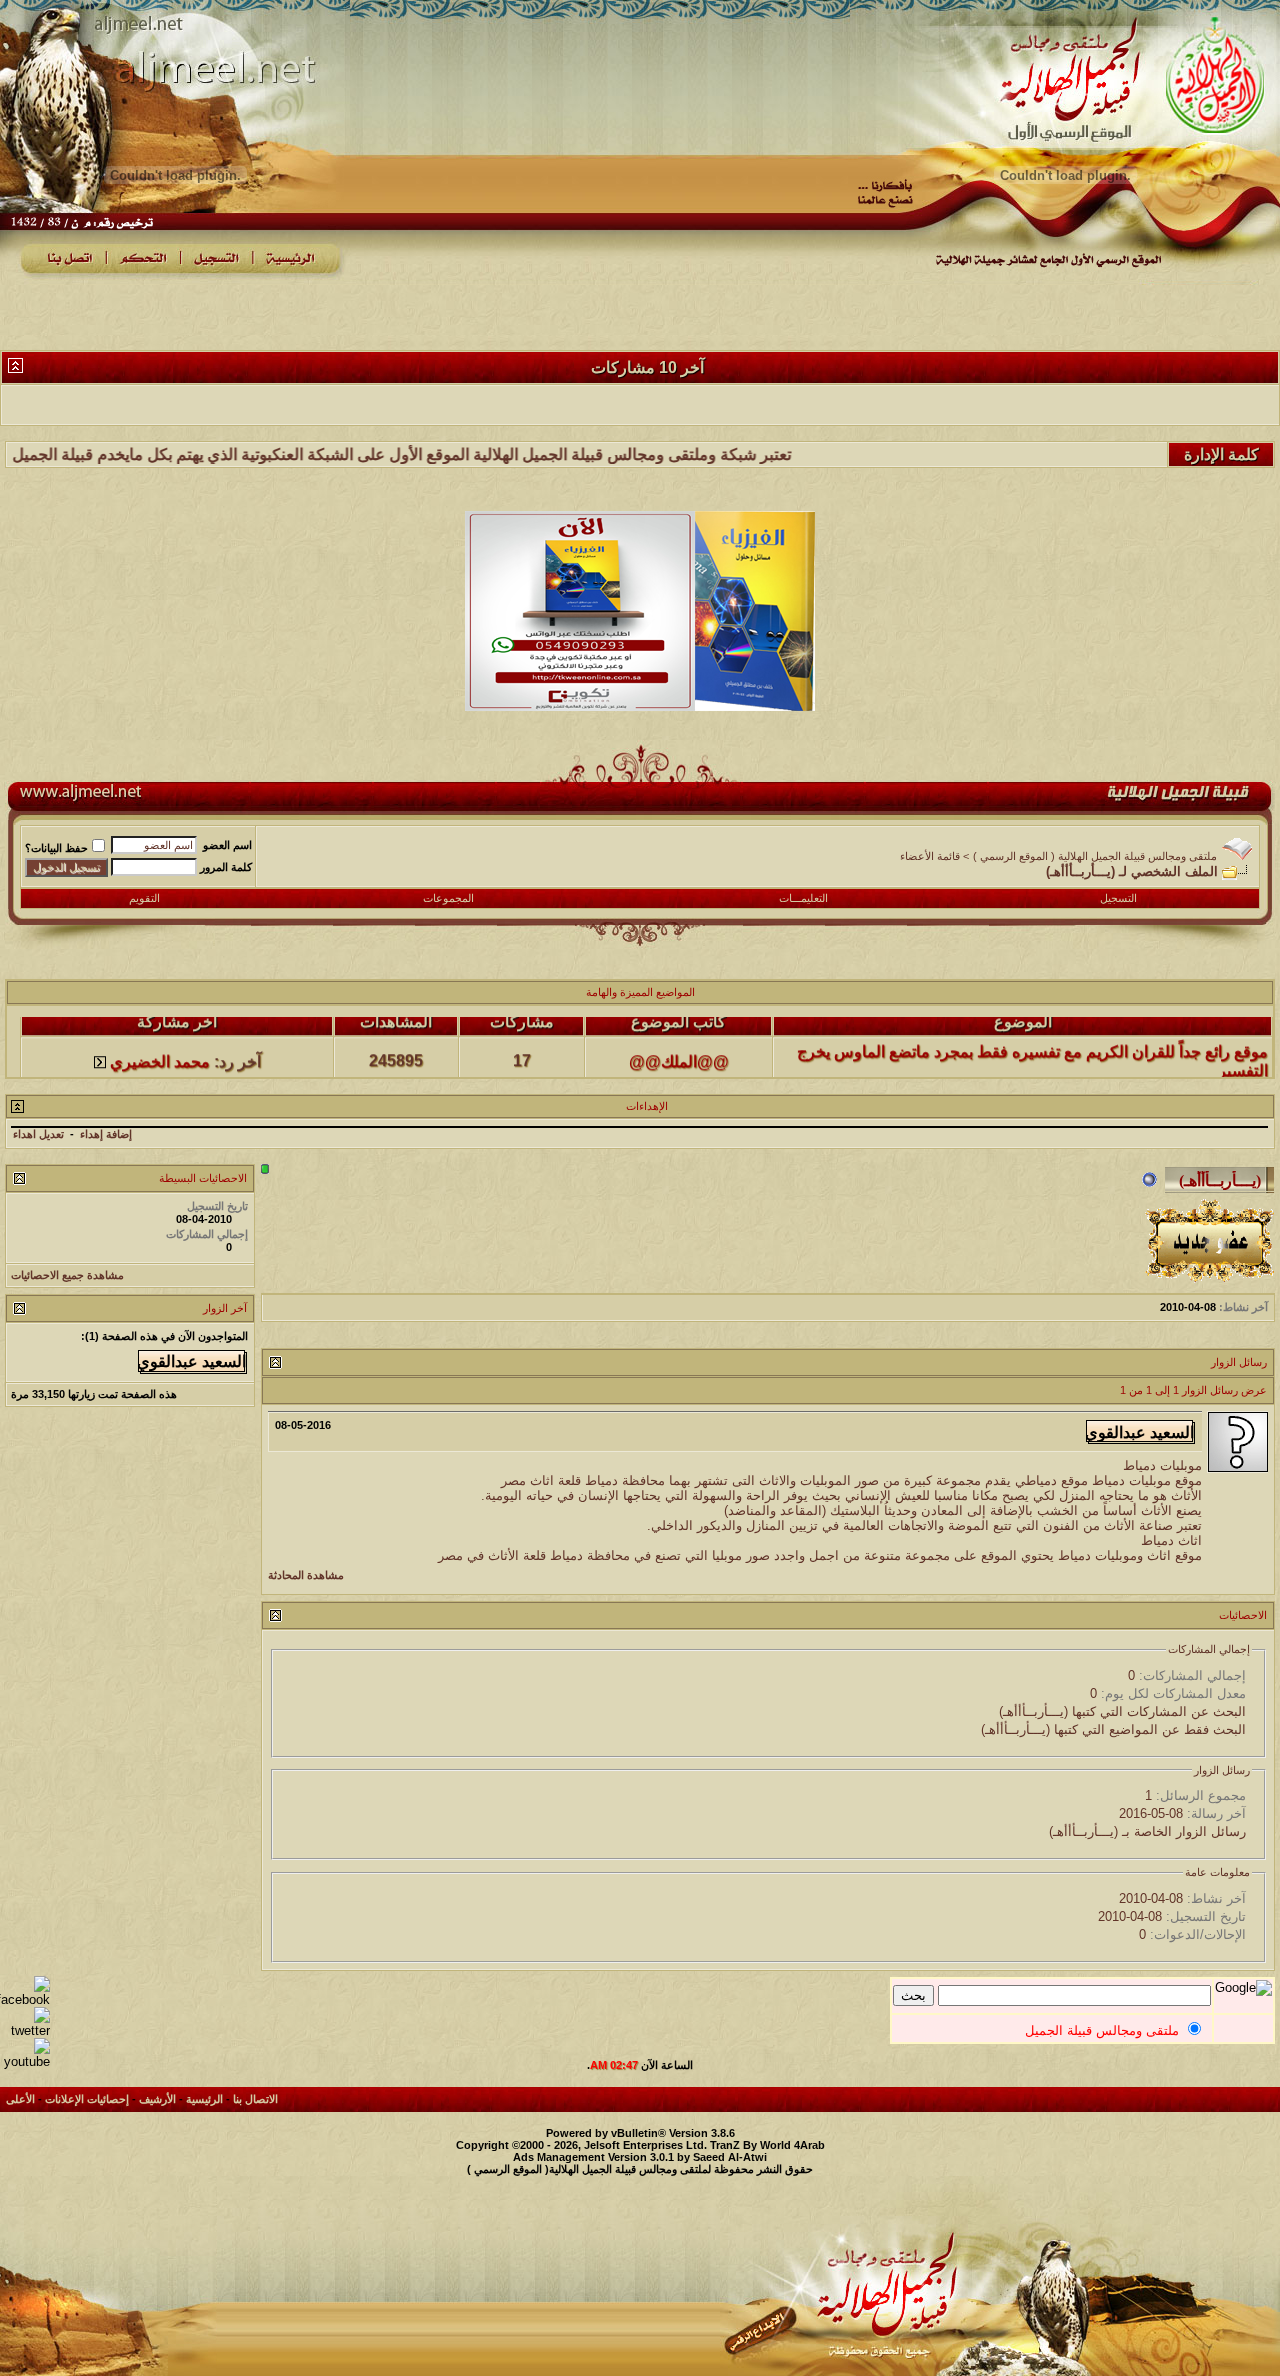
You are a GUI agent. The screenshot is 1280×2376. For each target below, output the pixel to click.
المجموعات (448, 898)
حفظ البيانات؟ (56, 848)
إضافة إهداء (106, 1134)
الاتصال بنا (255, 2099)
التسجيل (1118, 898)
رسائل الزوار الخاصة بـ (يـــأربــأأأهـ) (1147, 1831)
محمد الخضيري (160, 1036)
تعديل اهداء (38, 1134)
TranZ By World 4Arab (767, 2145)
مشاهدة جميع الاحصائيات (67, 1275)
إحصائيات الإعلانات (87, 2099)
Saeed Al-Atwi (730, 2157)
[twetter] (25, 2030)
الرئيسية (204, 2099)
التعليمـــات (803, 898)
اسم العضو (227, 845)
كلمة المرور (226, 867)
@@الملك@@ (679, 1036)
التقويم (144, 898)
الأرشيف (157, 2099)
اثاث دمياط (1171, 1540)
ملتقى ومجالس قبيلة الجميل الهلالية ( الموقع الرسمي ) (1095, 856)
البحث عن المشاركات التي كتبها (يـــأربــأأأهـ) (1122, 1711)
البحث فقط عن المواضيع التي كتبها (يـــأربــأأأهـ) (1113, 1729)
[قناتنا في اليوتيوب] (25, 2061)
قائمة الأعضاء (930, 856)
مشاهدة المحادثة (306, 1575)
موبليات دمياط (1162, 1465)
